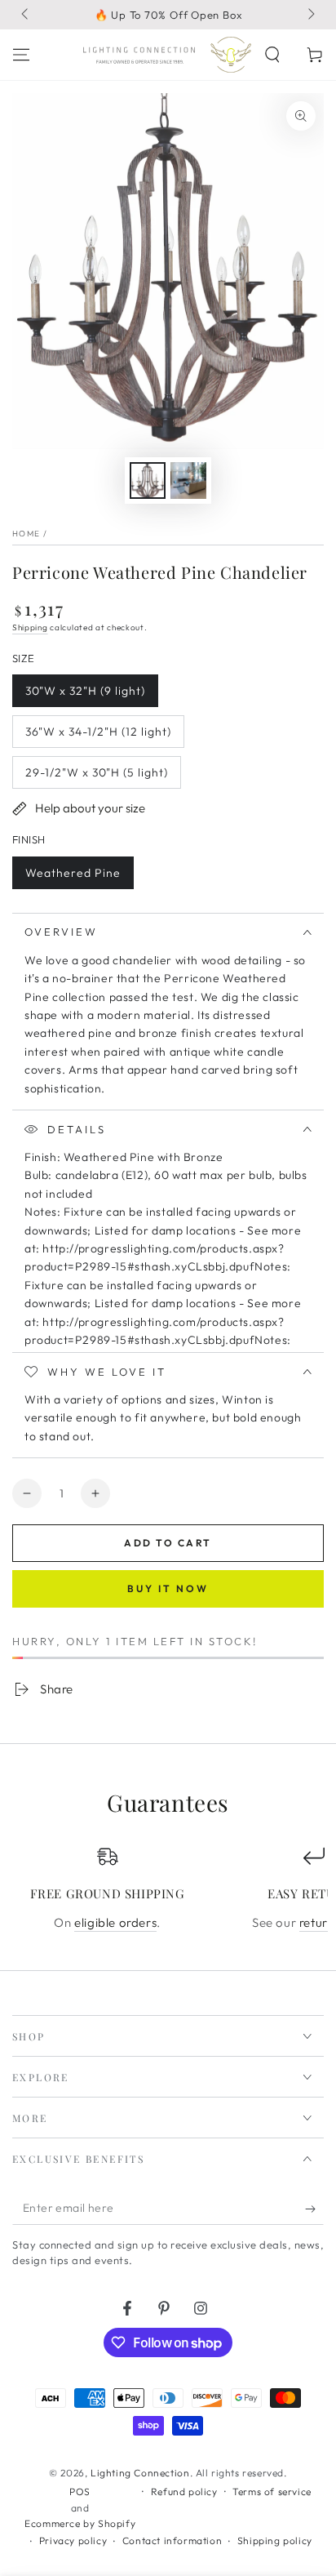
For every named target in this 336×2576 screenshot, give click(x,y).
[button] (272, 55)
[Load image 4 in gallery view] (188, 480)
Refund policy (184, 2491)
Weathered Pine (73, 877)
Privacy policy (73, 2540)
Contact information (172, 2540)
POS (80, 2491)
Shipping (30, 627)
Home (26, 534)
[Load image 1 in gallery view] (148, 480)
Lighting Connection (140, 2473)
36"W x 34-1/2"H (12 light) (98, 736)
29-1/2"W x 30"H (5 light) (96, 777)
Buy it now (168, 1588)
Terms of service (272, 2491)
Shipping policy (275, 2540)
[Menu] (21, 55)
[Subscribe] (314, 2209)
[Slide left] (26, 15)
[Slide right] (310, 15)
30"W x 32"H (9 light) (85, 695)
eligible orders (115, 1922)
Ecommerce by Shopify (80, 2523)
